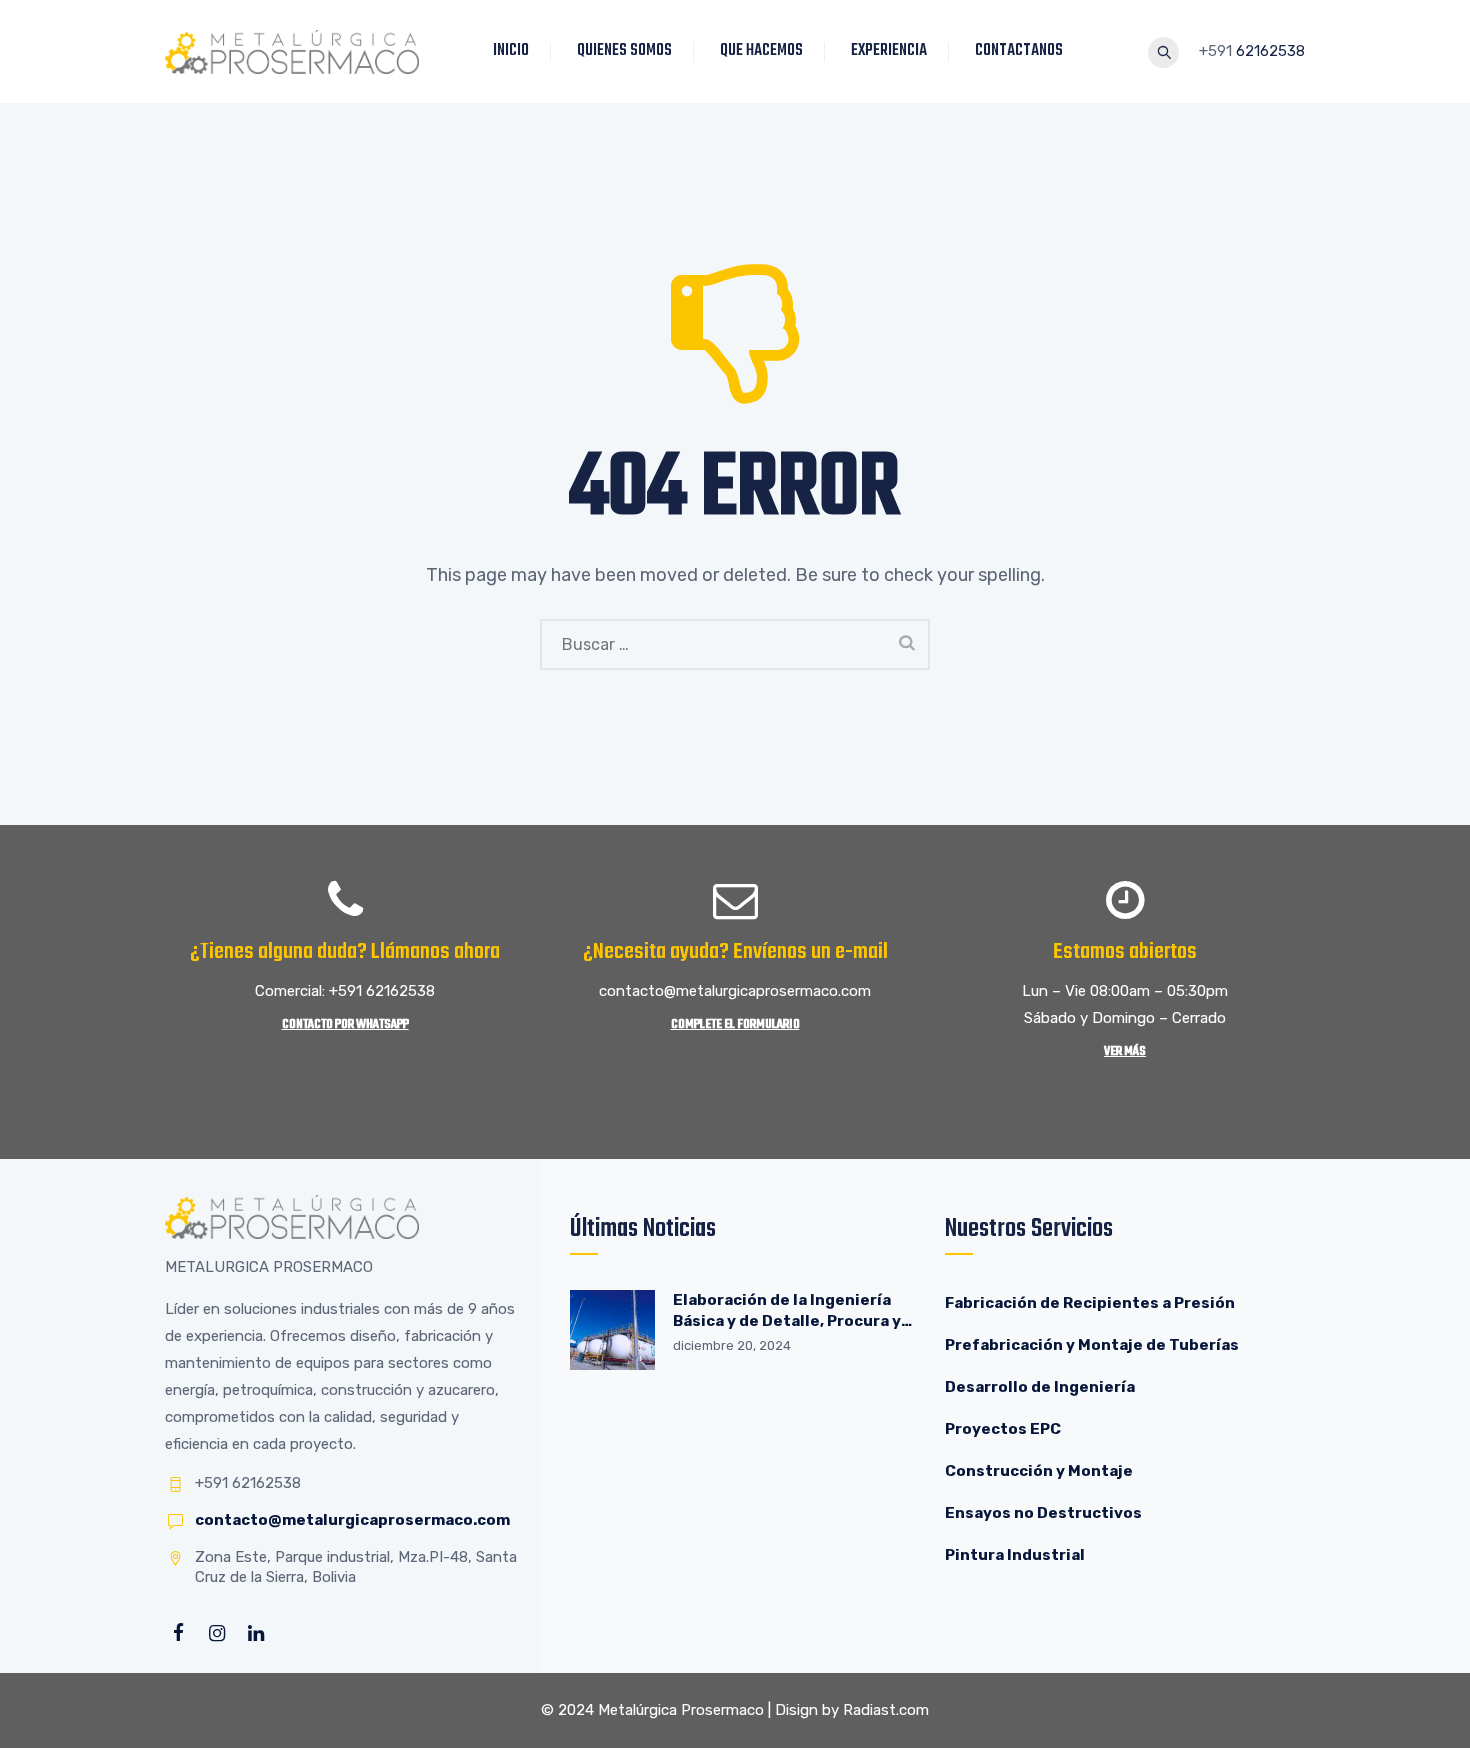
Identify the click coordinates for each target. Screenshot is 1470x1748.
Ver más (1125, 1051)
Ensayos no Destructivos (1043, 1513)
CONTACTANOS (1019, 51)
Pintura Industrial (1015, 1555)
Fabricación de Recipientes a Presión (1091, 1303)
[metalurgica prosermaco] (292, 51)
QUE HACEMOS (761, 51)
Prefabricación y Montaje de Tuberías (1092, 1345)
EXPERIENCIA (889, 51)
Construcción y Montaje (1039, 1471)
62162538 (1270, 51)
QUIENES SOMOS (624, 51)
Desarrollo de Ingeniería (1040, 1387)
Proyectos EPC (1003, 1429)
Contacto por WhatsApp (345, 1024)
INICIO (511, 51)
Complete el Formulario (735, 1024)
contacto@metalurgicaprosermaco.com (352, 1520)
